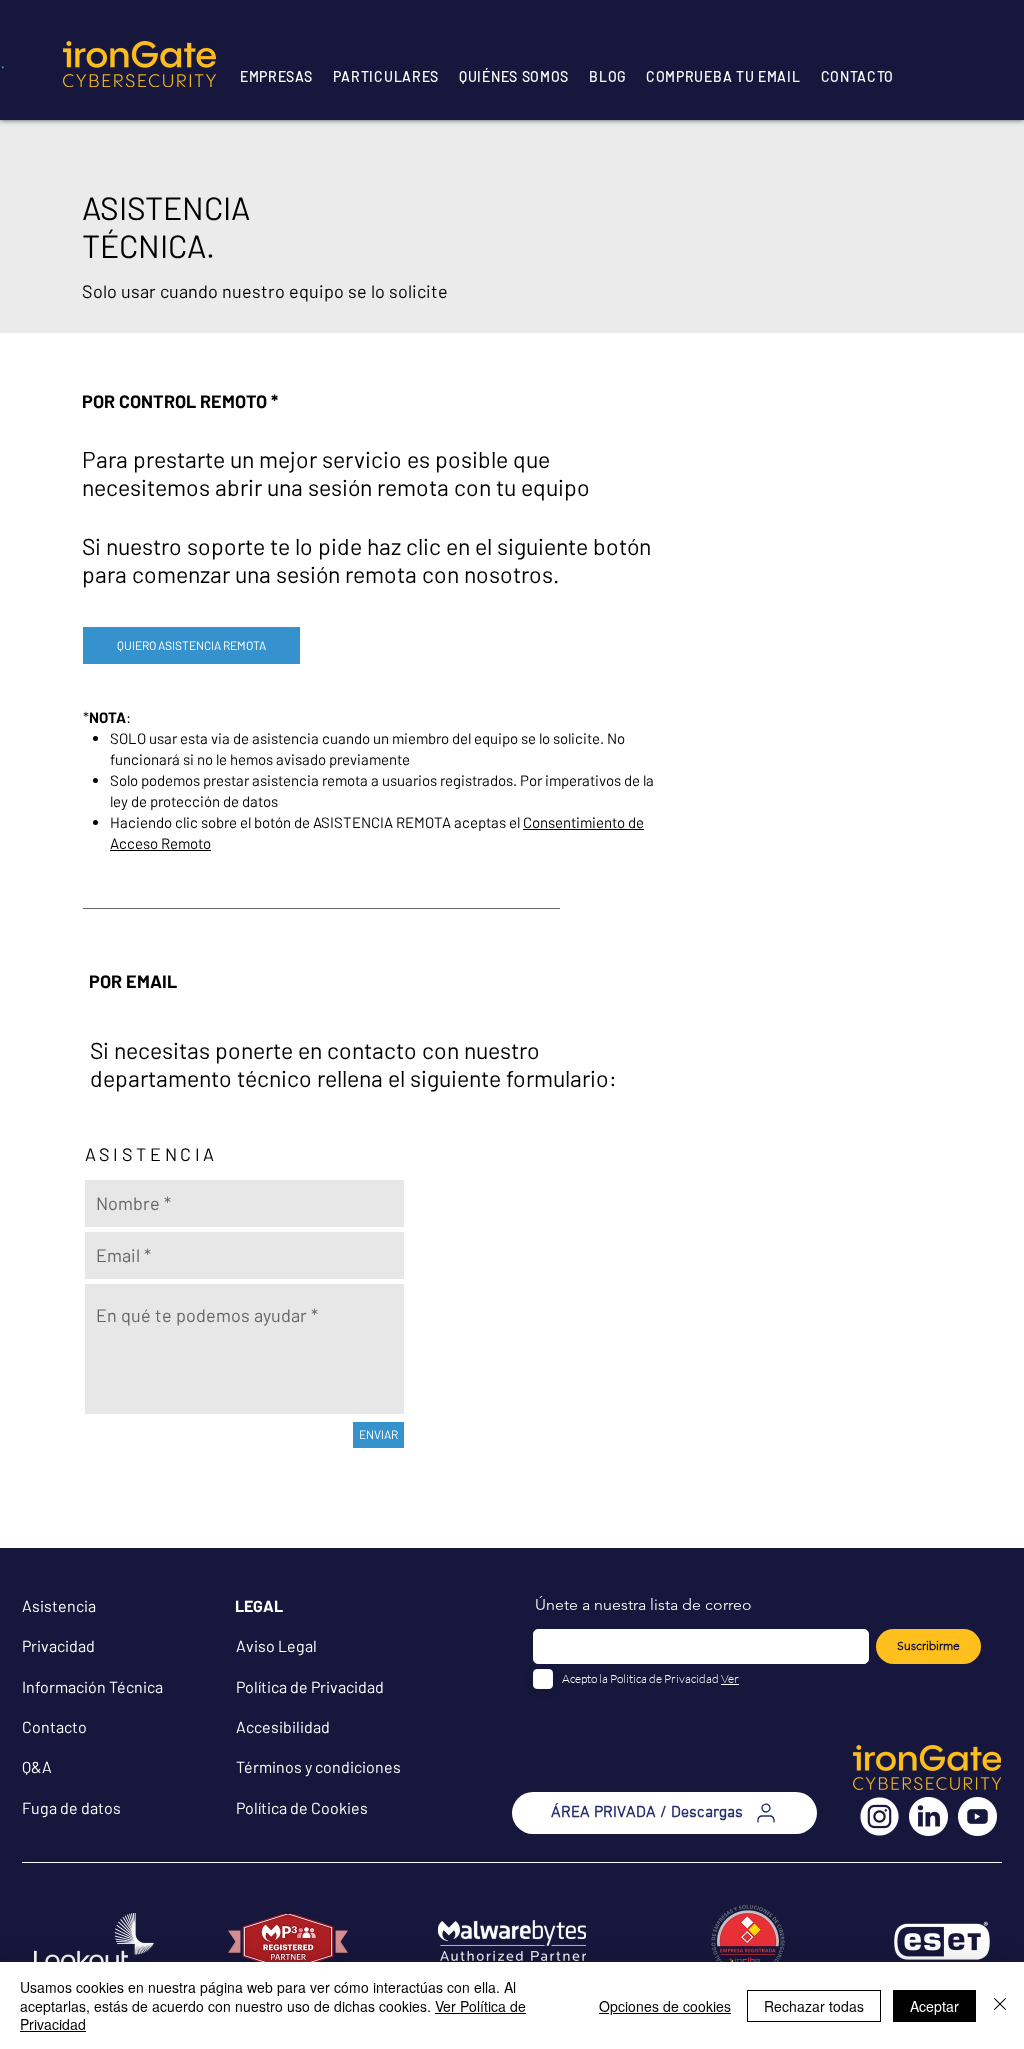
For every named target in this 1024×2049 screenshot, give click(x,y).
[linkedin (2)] (928, 1816)
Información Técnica (92, 1686)
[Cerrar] (1000, 2005)
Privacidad (58, 1645)
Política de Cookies (302, 1807)
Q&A (37, 1766)
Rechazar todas (814, 2006)
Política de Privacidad (310, 1686)
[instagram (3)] (879, 1816)
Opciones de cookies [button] (665, 2006)
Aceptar (934, 2006)
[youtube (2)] (977, 1816)
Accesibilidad (283, 1726)
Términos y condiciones (318, 1766)
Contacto (54, 1726)
